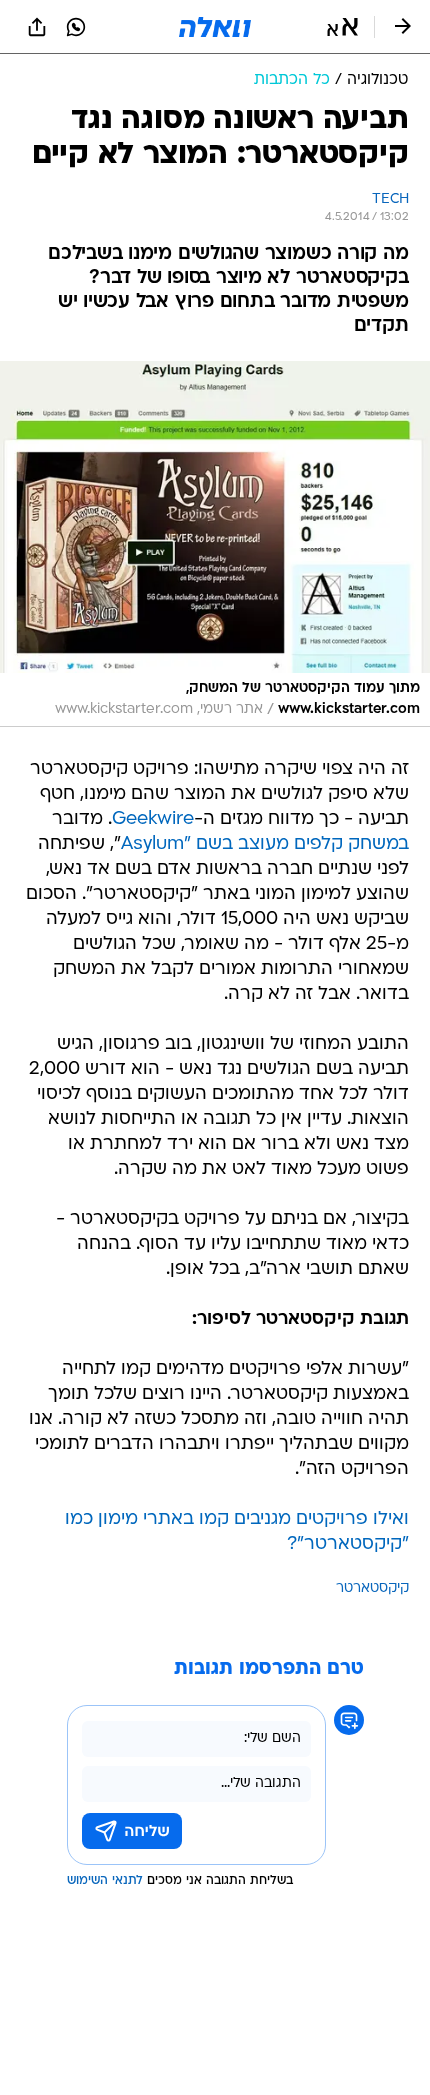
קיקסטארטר (372, 1588)
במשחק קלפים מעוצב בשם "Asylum (265, 844)
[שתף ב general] (37, 27)
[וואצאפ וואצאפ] (76, 27)
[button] (342, 27)
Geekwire (153, 819)
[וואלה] (215, 27)
